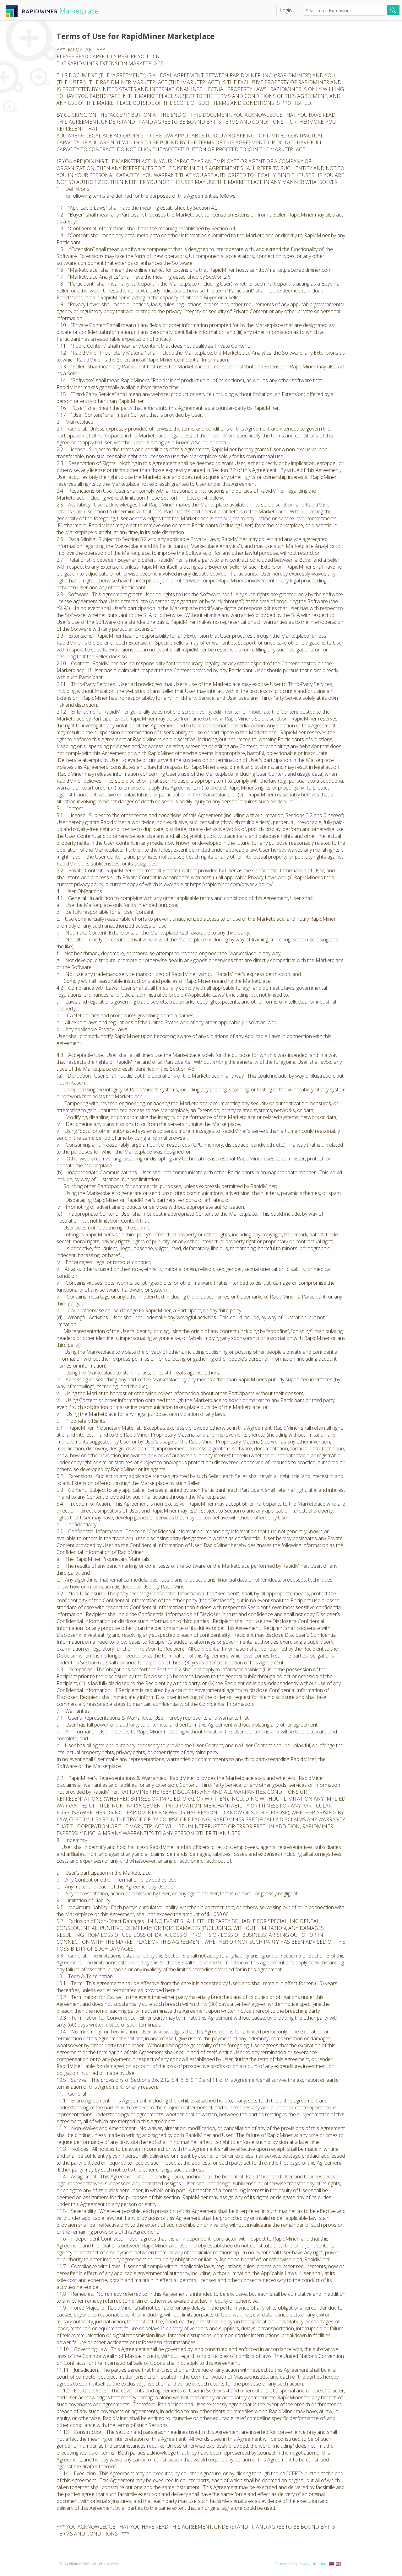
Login (286, 10)
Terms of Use (285, 2564)
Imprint (319, 2564)
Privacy (304, 2564)
